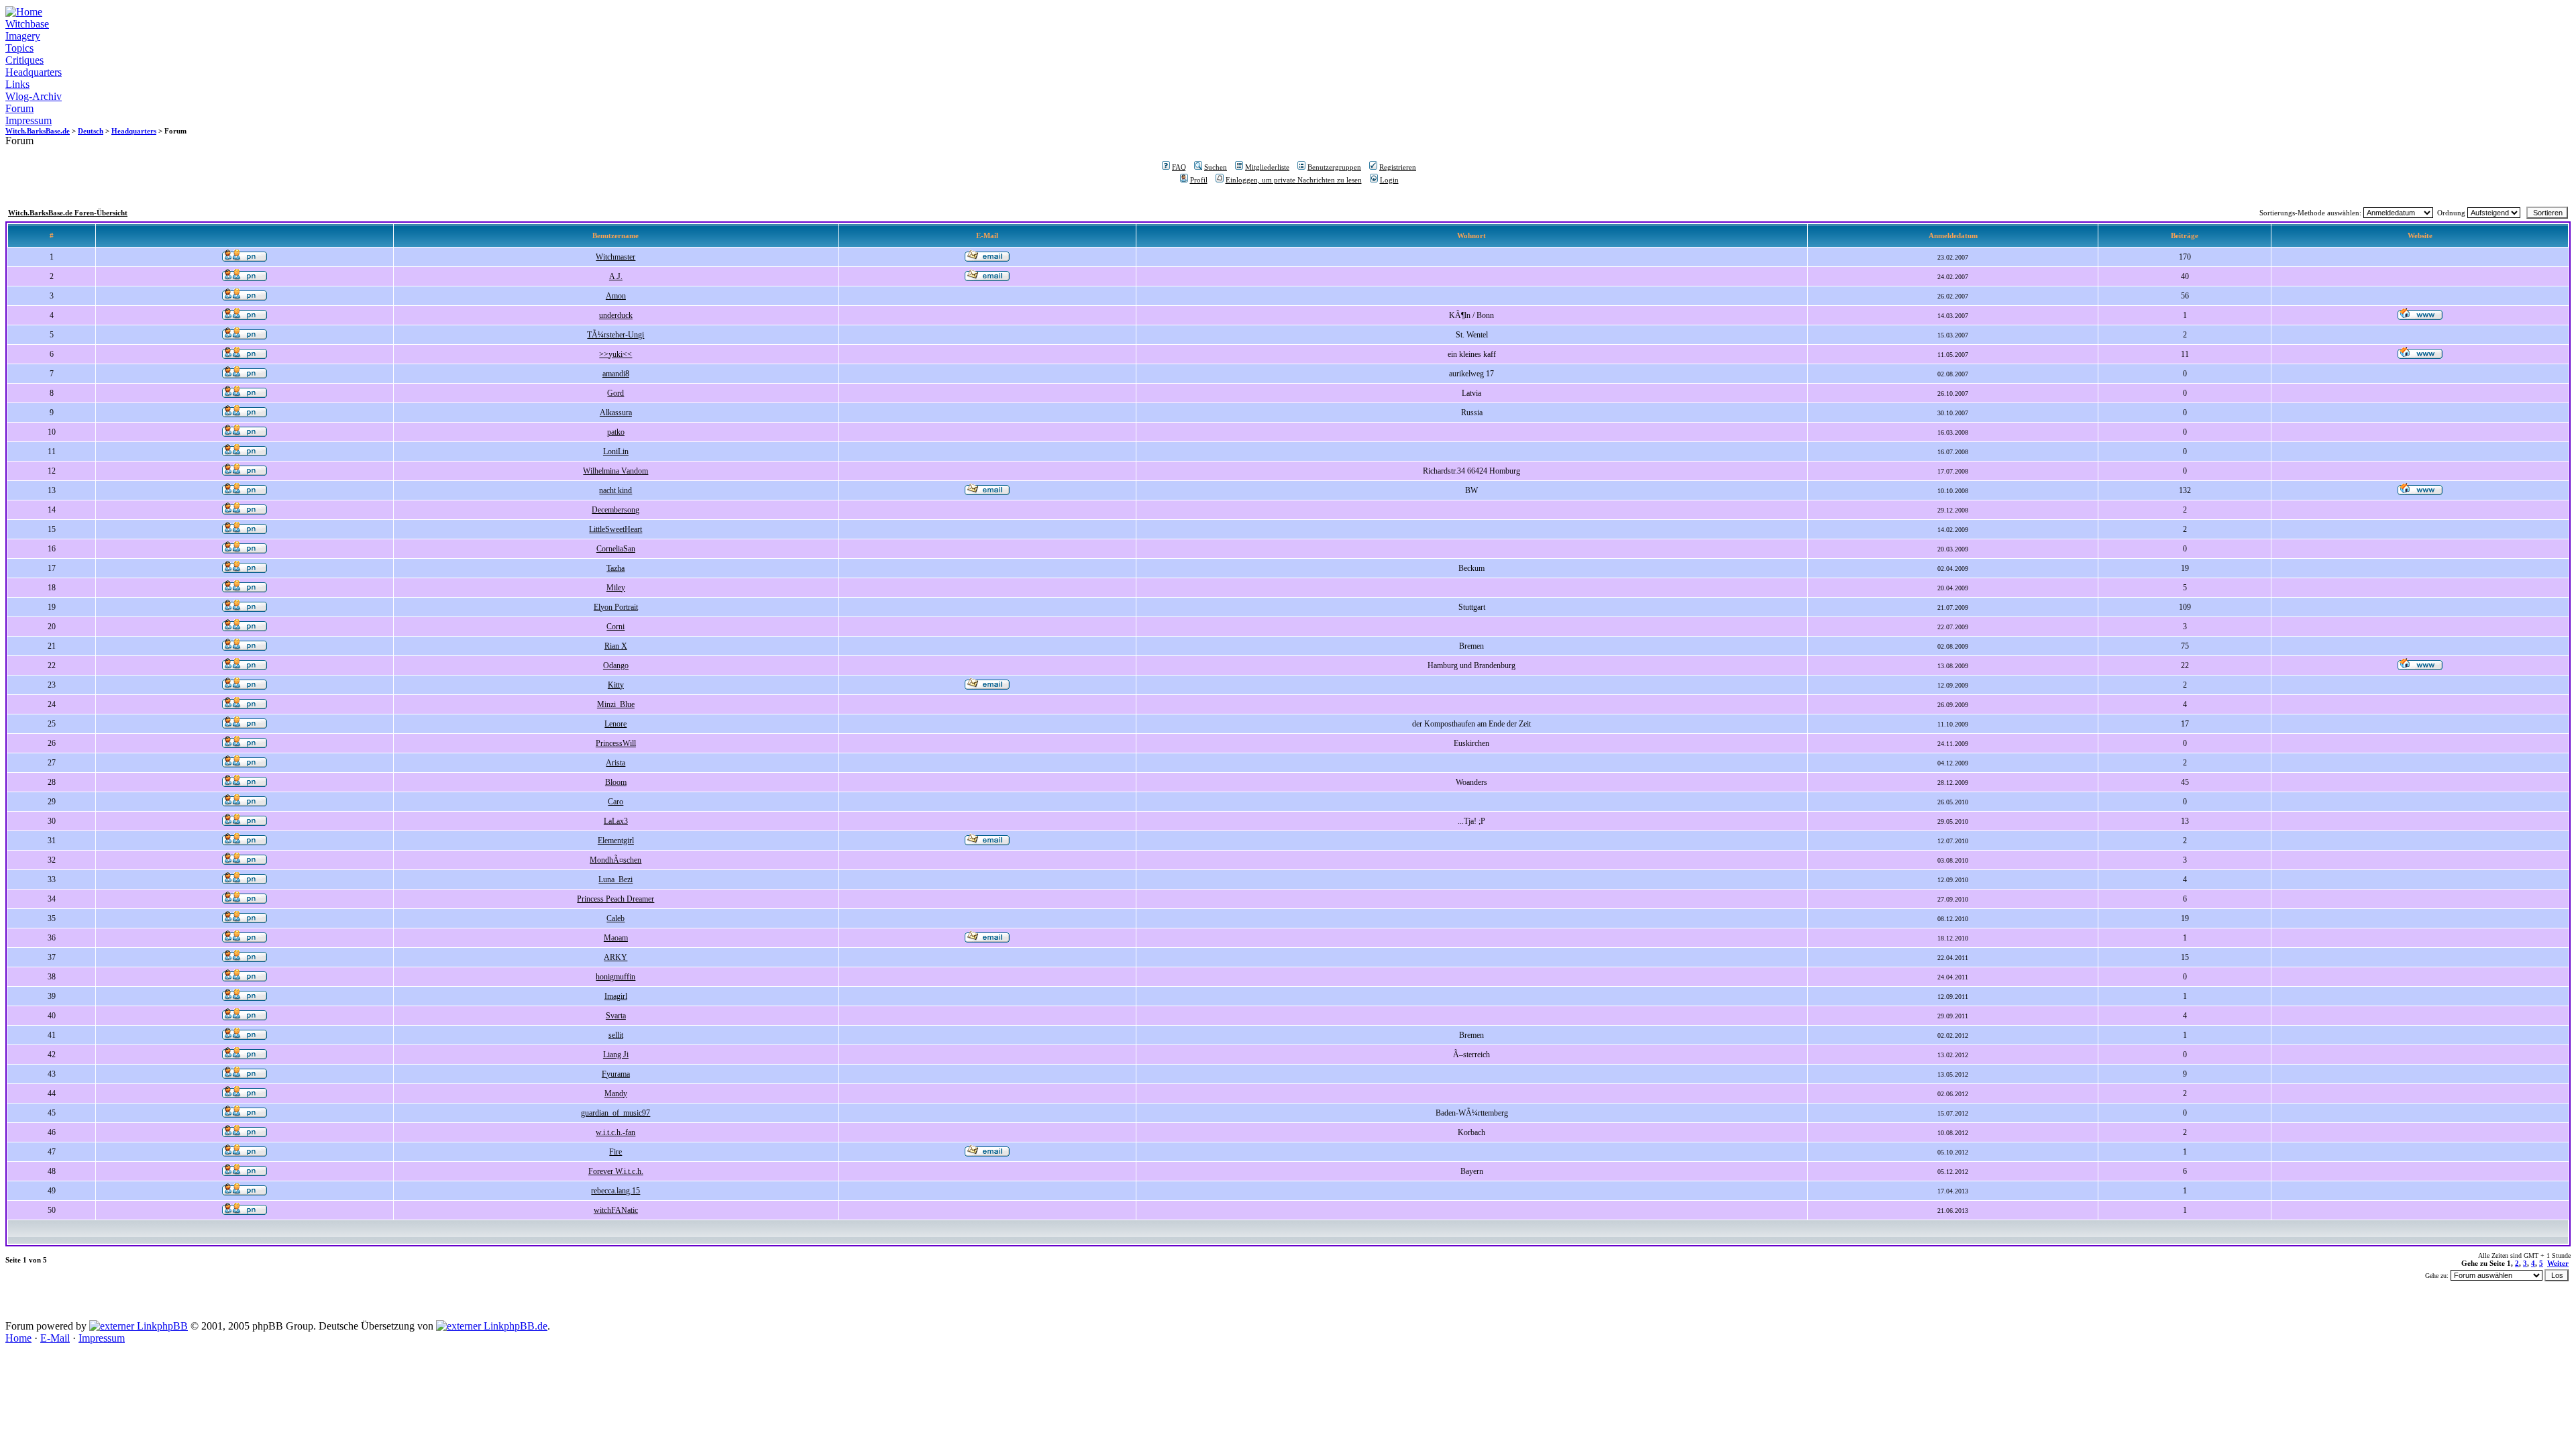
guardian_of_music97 (615, 1113)
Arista (615, 763)
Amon (616, 296)
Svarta (616, 1016)
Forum (19, 108)
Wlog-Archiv (34, 96)
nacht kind (615, 490)
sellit (616, 1035)
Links (17, 84)
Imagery (23, 36)
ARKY (615, 957)
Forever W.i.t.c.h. (616, 1171)
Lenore (615, 724)
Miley (616, 588)
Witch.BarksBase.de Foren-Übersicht (68, 213)
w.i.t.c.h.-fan (615, 1132)
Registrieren (1398, 167)
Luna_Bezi (615, 879)
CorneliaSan (616, 549)
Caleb (615, 918)
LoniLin (616, 451)
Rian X (616, 646)
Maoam (616, 938)
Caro (615, 802)
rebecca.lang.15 (615, 1191)
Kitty (616, 685)
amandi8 (616, 374)
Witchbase (27, 24)
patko (616, 432)
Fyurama (616, 1074)
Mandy (616, 1093)
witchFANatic (616, 1210)
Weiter (2558, 1263)
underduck (616, 315)
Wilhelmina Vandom (615, 471)
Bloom (616, 782)
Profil (1199, 180)
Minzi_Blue (616, 704)
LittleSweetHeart (615, 529)
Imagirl (616, 996)
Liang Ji (616, 1055)
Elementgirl (616, 841)
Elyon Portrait (616, 607)
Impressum (29, 120)
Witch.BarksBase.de (38, 131)
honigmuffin (615, 977)
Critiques (24, 60)
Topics (19, 48)
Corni (615, 627)
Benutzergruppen (1334, 167)
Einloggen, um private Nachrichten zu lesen (1294, 180)
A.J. (616, 276)
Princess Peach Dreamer (615, 899)
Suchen (1216, 167)
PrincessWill (616, 743)
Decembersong (615, 510)
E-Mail (55, 1338)
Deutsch (91, 131)
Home (18, 1338)
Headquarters (34, 72)
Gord (615, 393)
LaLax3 (616, 821)
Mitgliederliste (1267, 167)
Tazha (615, 568)
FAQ (1179, 167)
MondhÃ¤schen (615, 860)
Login (1389, 180)
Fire (615, 1152)
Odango (616, 665)
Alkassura (616, 413)
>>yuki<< (615, 354)
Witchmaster (615, 257)
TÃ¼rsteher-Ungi (615, 335)
